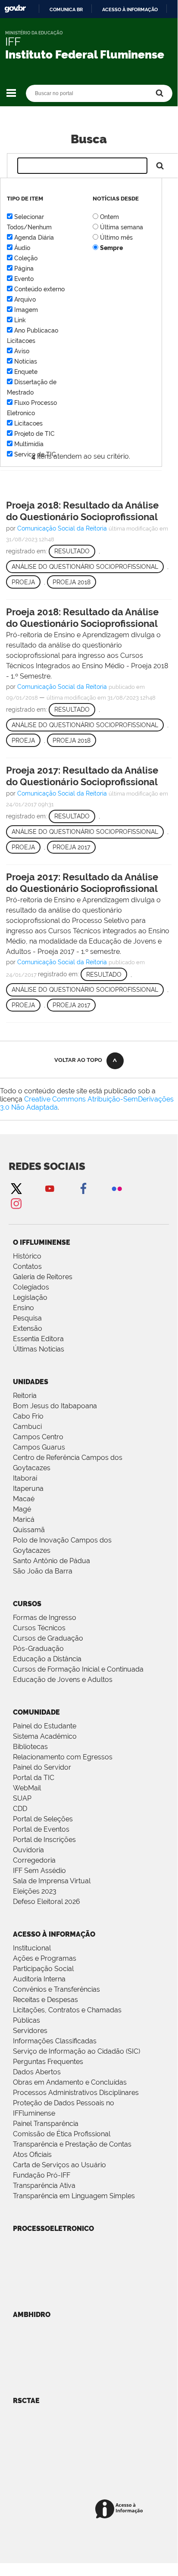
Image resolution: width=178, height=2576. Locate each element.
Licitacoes (28, 423)
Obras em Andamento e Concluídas (70, 2082)
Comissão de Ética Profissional (62, 2134)
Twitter (16, 1188)
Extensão (28, 1328)
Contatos (27, 1266)
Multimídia (29, 444)
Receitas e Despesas (45, 2000)
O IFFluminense (42, 1242)
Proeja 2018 (72, 582)
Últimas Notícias (39, 1349)
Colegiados (31, 1287)
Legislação (30, 1297)
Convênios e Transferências (56, 1989)
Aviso (22, 351)
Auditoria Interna (39, 1979)
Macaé (24, 1499)
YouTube (50, 1188)
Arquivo (25, 299)
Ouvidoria (28, 1850)
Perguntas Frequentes (48, 2062)
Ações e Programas (45, 1958)
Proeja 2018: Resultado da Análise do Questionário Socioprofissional (82, 511)
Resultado (72, 551)
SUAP (22, 1798)
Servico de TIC (35, 454)
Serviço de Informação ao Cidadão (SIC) (77, 2051)
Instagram (16, 1203)
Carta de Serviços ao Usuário (59, 2165)
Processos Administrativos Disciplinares (76, 2093)
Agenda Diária (34, 238)
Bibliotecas (30, 1747)
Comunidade (36, 1712)
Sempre (111, 248)
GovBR (15, 9)
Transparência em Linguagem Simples (74, 2196)
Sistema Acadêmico (45, 1736)
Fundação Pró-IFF (42, 2175)
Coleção (26, 258)
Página (24, 268)
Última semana (122, 227)
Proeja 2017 (71, 847)
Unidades (31, 1382)
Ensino (23, 1308)
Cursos (27, 1604)
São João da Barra (43, 1571)
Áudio (22, 248)
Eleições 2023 (35, 1891)
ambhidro (32, 2315)
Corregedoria (34, 1860)
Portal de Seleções (43, 1819)
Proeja (23, 582)
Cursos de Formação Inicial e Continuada (78, 1669)
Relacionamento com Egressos (63, 1757)
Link (20, 320)
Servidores (30, 2031)
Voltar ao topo (78, 1060)
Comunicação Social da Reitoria (62, 528)
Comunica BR (66, 9)
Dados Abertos (37, 2072)
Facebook (83, 1188)
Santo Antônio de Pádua (52, 1561)
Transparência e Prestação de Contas (72, 2144)
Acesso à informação (130, 9)
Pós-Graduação (38, 1649)
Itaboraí (25, 1478)
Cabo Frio (28, 1416)
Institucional (32, 1948)
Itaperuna (28, 1489)
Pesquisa (27, 1318)
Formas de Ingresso (45, 1618)
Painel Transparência (46, 2124)
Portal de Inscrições (44, 1840)
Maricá (24, 1519)
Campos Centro (38, 1437)
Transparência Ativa (44, 2186)
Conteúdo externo (39, 289)
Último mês (116, 238)
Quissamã (29, 1530)
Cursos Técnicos (39, 1628)
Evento (24, 279)
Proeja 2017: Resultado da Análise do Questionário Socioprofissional (82, 776)
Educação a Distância (47, 1659)
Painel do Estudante (45, 1726)
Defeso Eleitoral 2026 (47, 1902)
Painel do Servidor (42, 1767)
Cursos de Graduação (48, 1638)
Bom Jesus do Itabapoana (55, 1406)
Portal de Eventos (41, 1829)
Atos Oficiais (32, 2155)
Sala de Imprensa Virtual (52, 1881)
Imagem (26, 310)
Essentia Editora (38, 1339)
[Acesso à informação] (120, 2510)
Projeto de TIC (34, 434)
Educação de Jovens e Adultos (63, 1680)
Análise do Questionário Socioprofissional (85, 567)
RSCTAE (26, 2401)
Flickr (117, 1188)
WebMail (27, 1788)
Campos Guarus (39, 1447)
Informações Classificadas (55, 2041)
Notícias (26, 361)
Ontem (109, 217)
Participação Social (43, 1969)
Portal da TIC (34, 1778)
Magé (22, 1509)
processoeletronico (53, 2229)
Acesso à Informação (54, 1934)
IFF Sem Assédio (39, 1871)
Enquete (26, 372)
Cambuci (27, 1427)
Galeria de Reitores (43, 1277)
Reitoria (25, 1396)
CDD (20, 1809)
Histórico (27, 1256)
